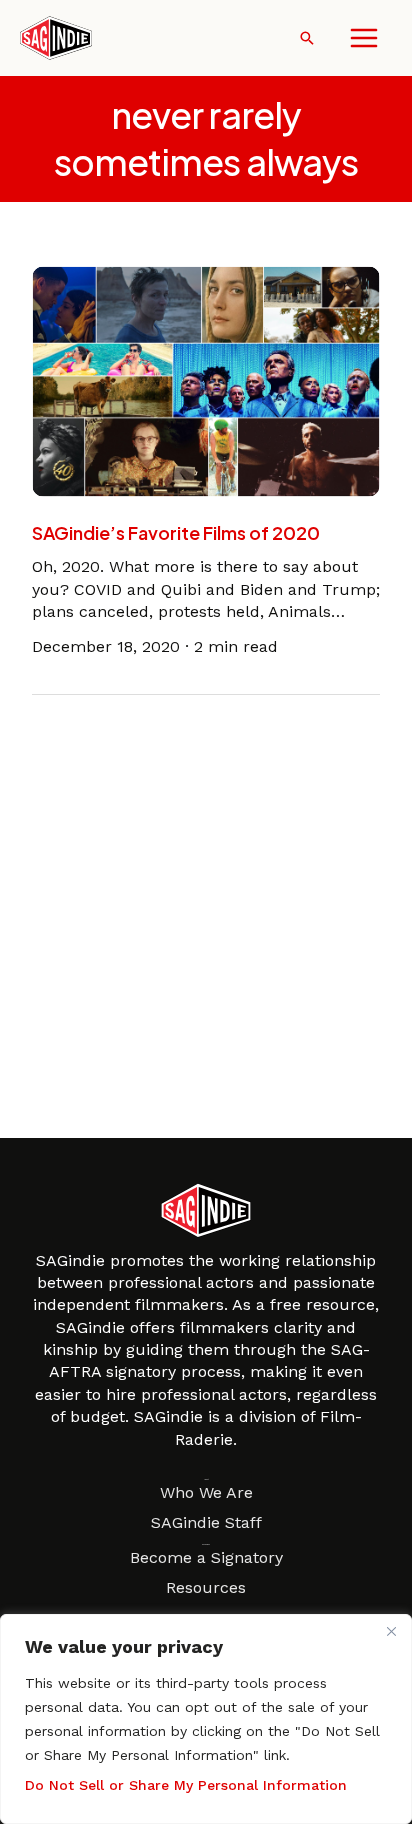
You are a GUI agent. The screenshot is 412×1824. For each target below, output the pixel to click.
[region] (206, 1719)
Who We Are (206, 1492)
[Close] (391, 1631)
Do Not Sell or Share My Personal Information (186, 1785)
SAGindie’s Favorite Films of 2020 (176, 532)
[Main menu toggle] (364, 38)
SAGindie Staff (206, 1522)
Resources (206, 1587)
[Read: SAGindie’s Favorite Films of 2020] (206, 379)
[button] (307, 38)
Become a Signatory (206, 1557)
